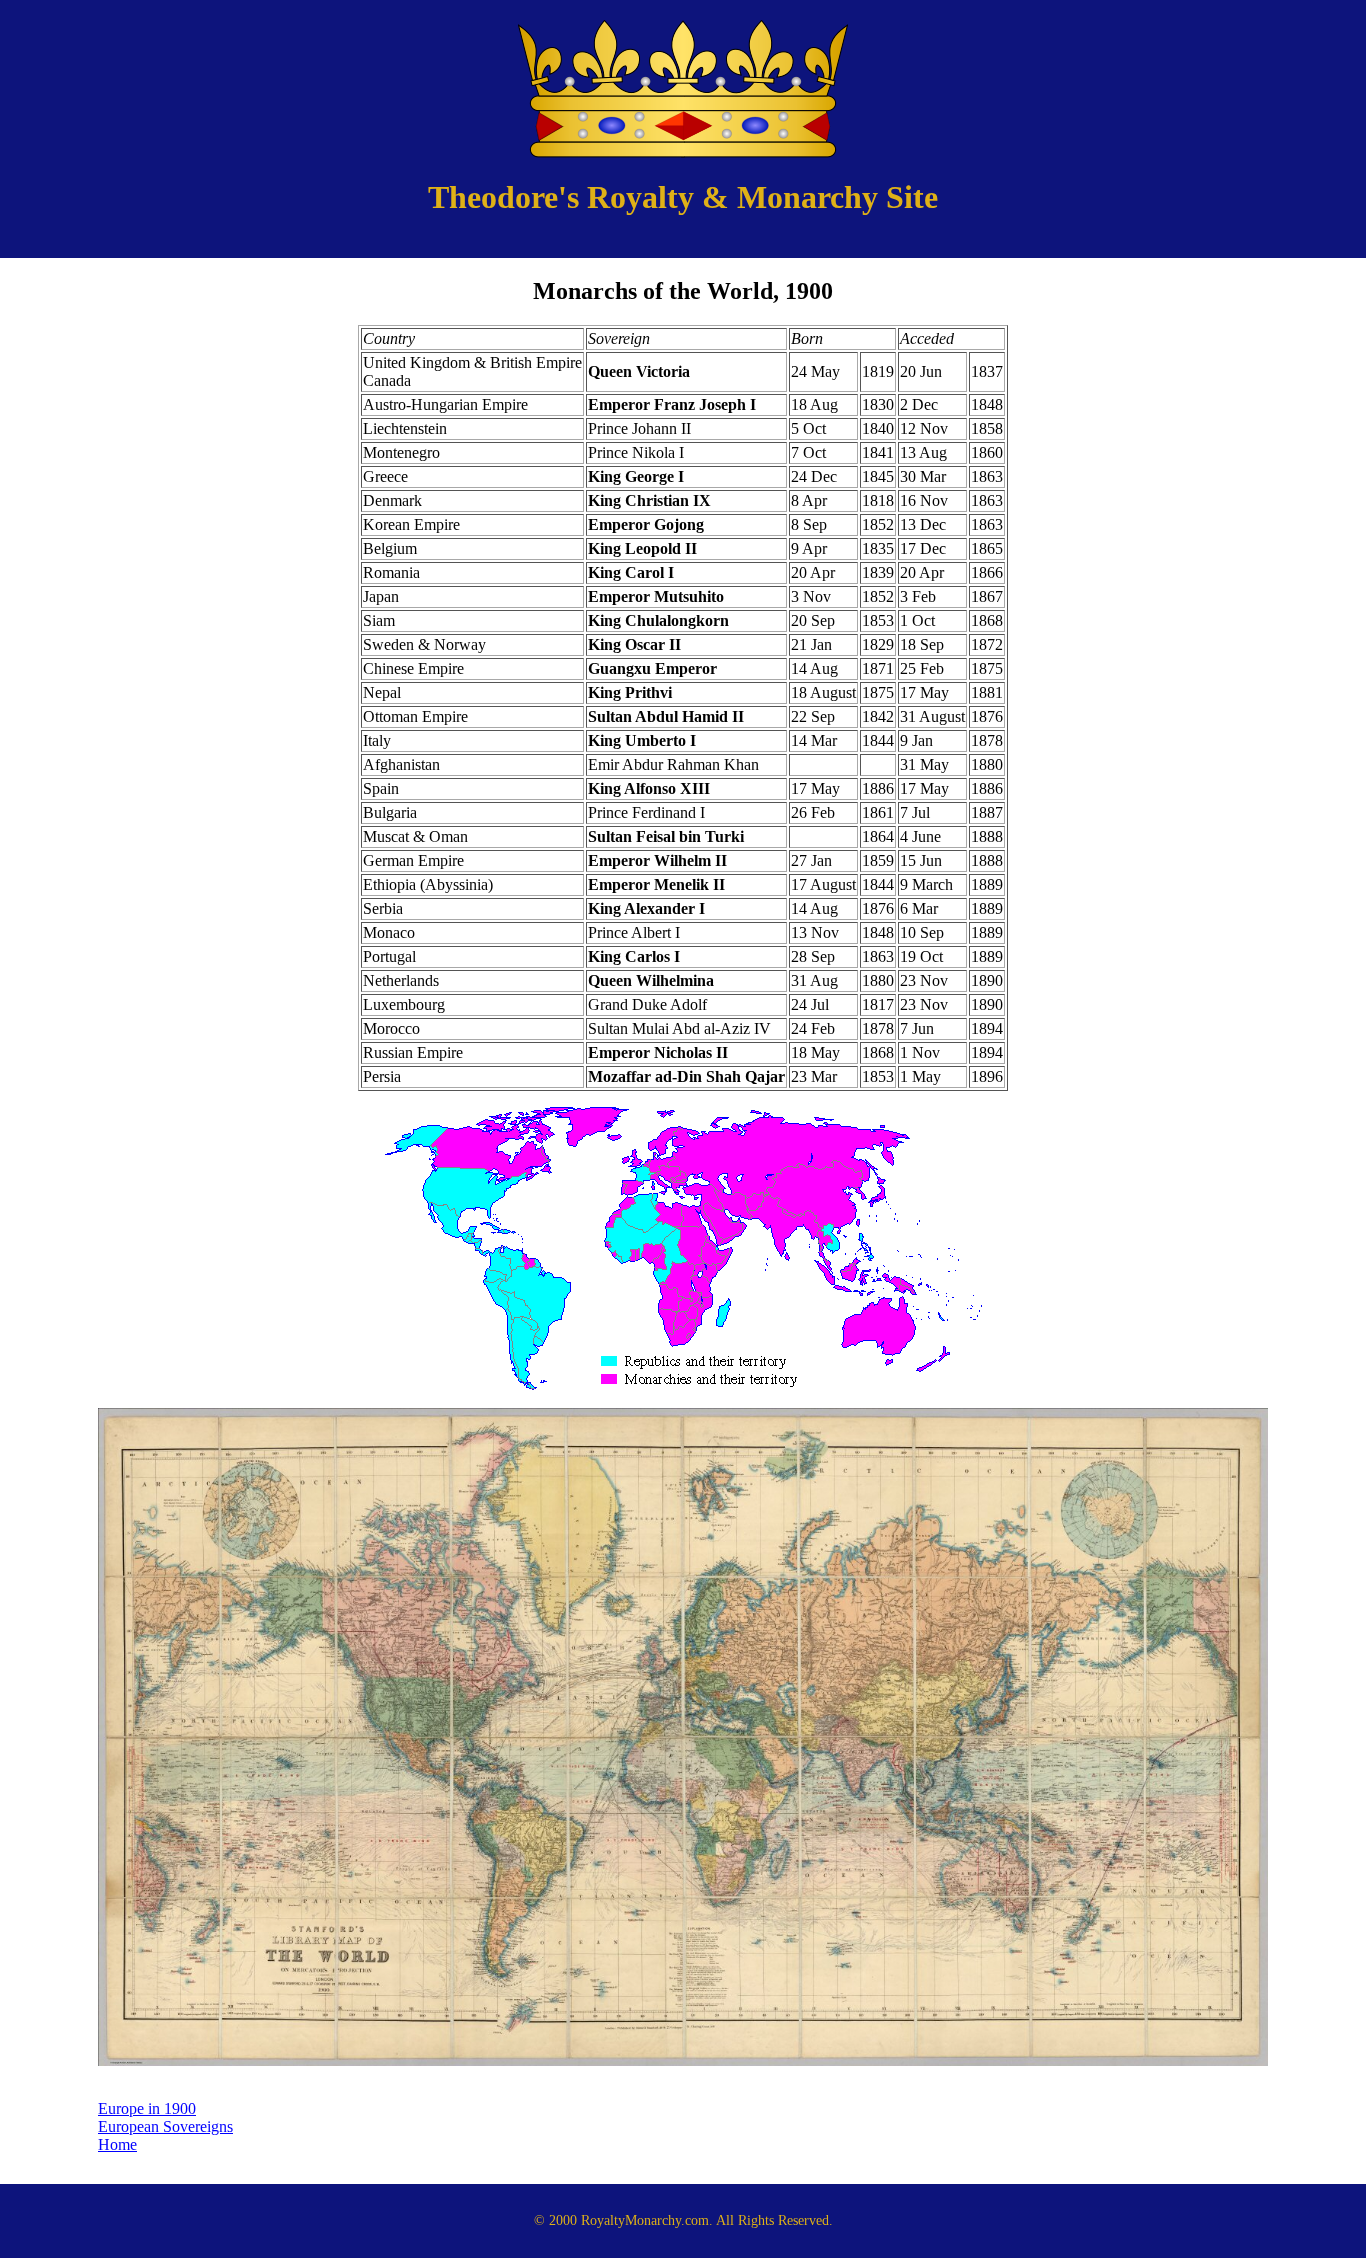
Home (117, 2144)
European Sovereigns (165, 2126)
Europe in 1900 (147, 2108)
